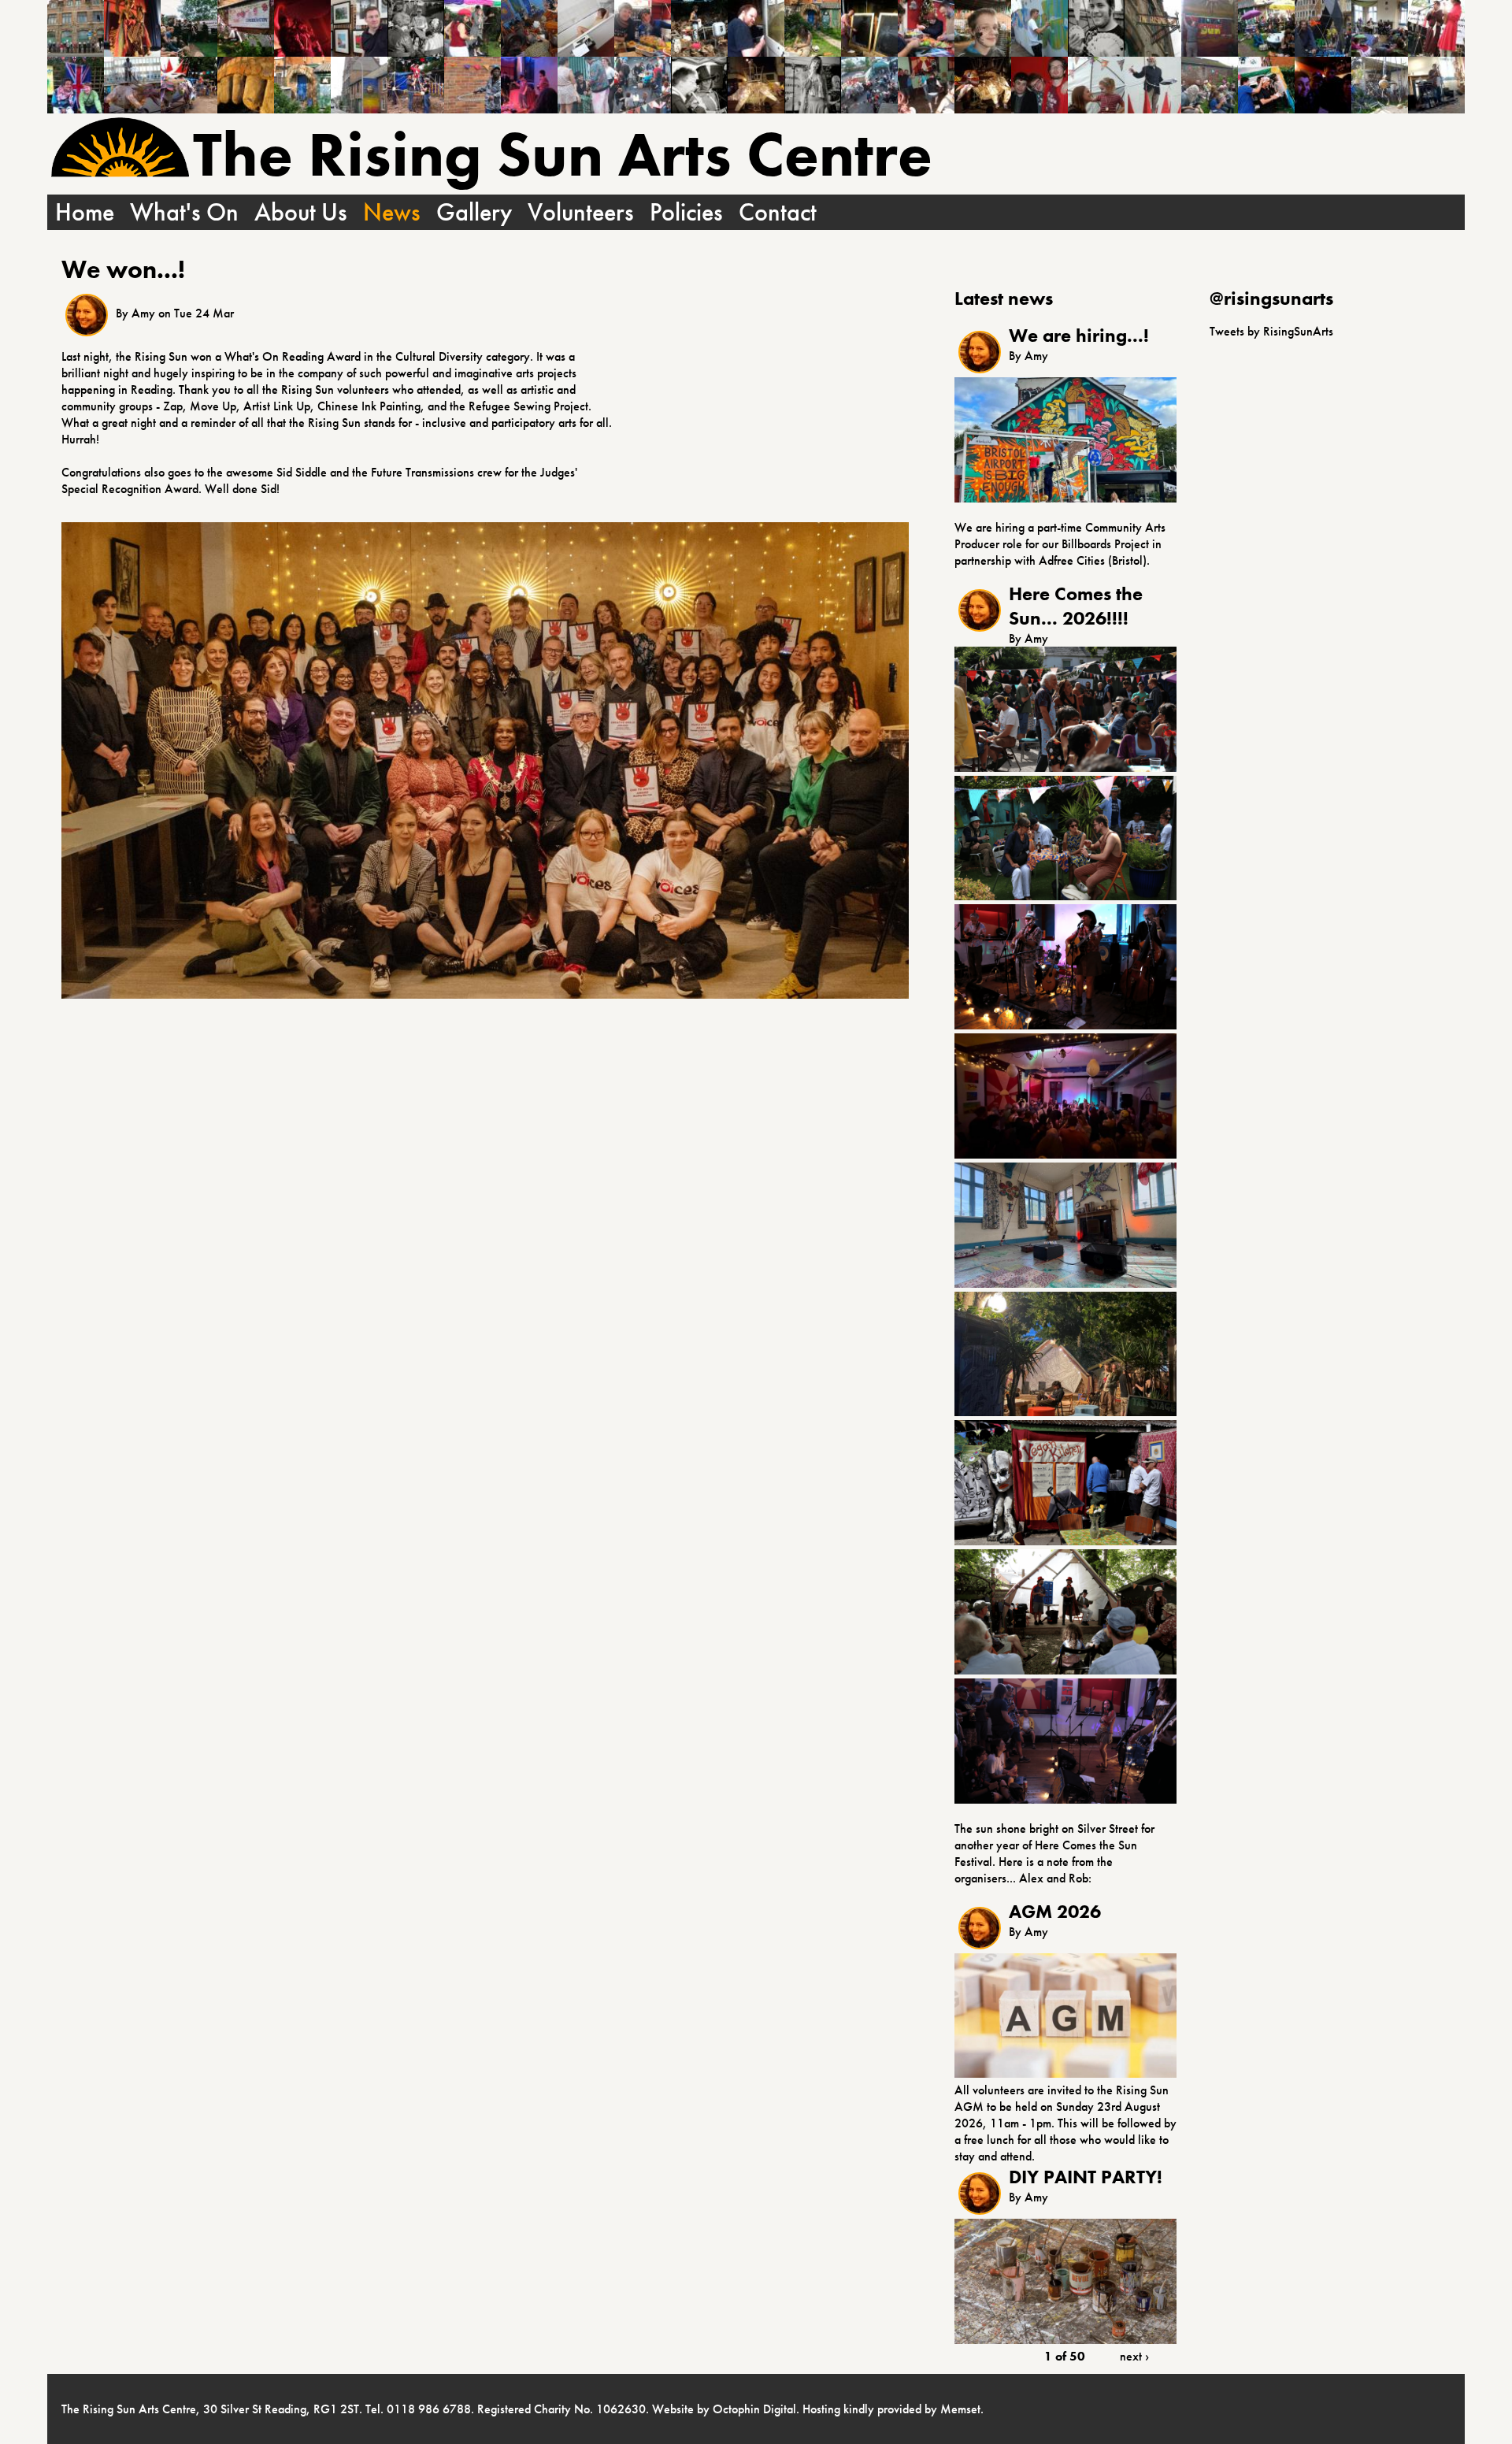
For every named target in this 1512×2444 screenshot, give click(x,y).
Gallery (474, 212)
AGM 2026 (1055, 1911)
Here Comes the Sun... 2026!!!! (1076, 606)
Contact (778, 212)
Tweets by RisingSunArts (1271, 331)
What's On (184, 212)
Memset (960, 2409)
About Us (301, 212)
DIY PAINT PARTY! (1086, 2177)
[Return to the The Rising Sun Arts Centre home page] (120, 149)
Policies (686, 212)
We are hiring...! (1079, 335)
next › (1134, 2356)
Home (85, 212)
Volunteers (581, 212)
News (392, 212)
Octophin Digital (754, 2409)
